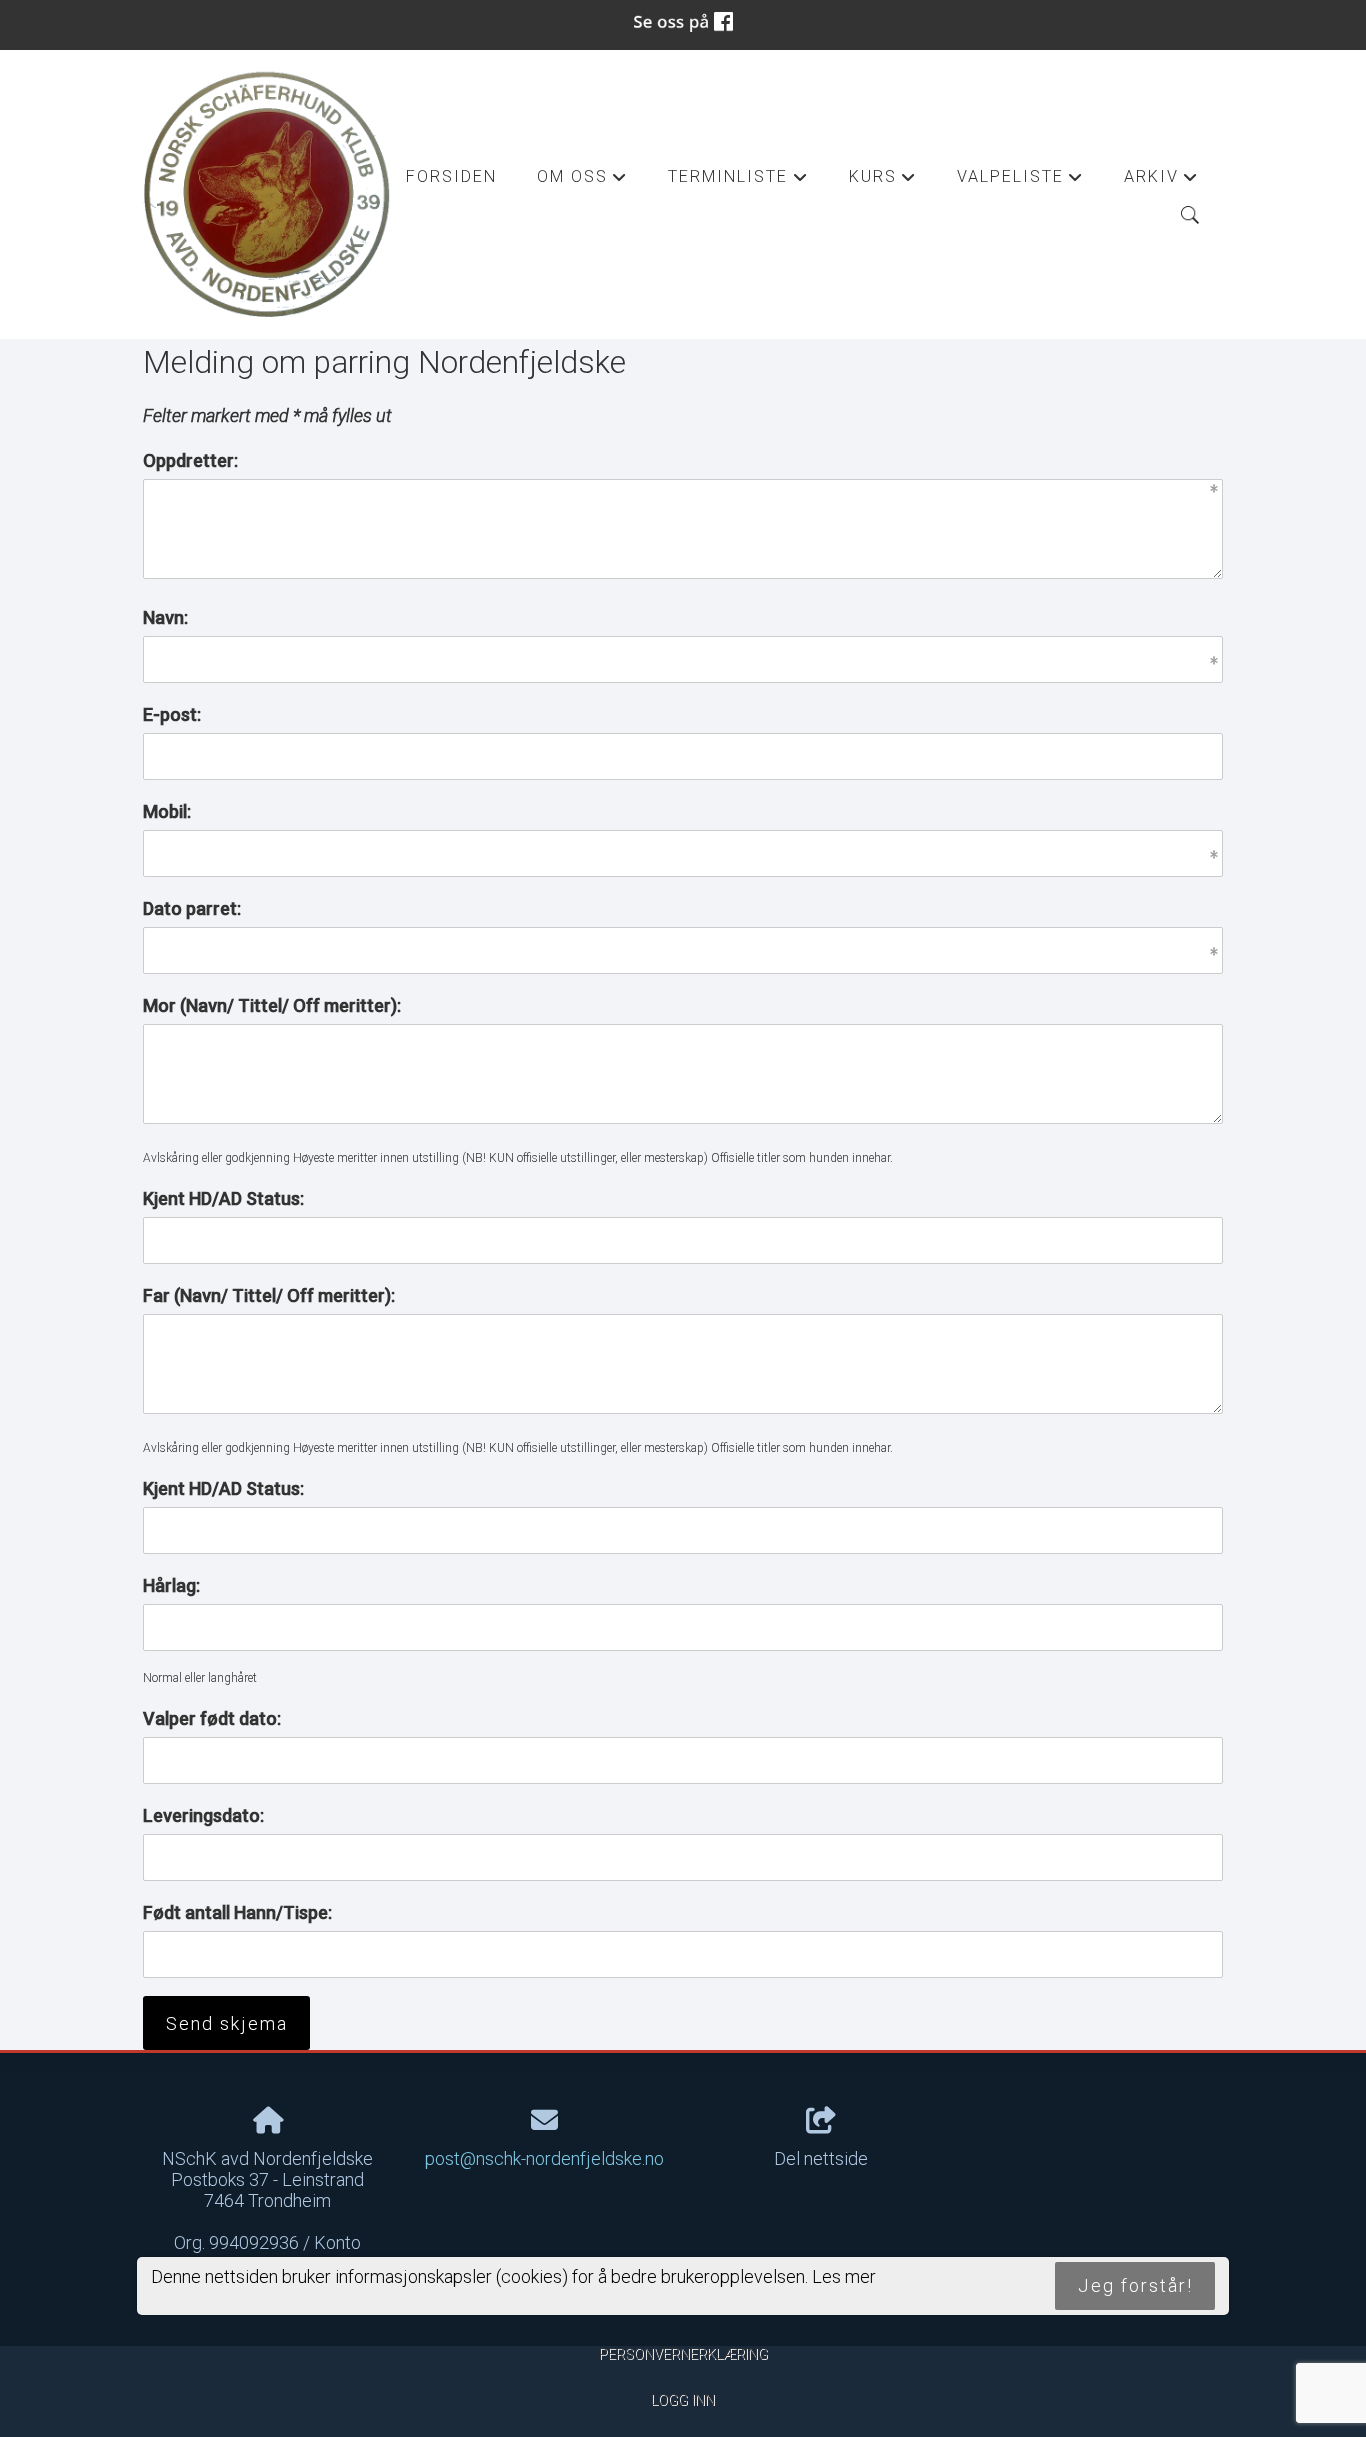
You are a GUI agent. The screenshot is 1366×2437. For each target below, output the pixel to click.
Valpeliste (1020, 181)
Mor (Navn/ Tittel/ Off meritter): (272, 1005)
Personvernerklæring (683, 2354)
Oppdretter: (190, 460)
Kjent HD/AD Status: (223, 1198)
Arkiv (1161, 181)
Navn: (165, 617)
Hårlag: (171, 1585)
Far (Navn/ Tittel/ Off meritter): (269, 1295)
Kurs (883, 181)
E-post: (172, 714)
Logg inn (683, 2400)
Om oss (582, 181)
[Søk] (1190, 215)
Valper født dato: (212, 1718)
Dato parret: (192, 908)
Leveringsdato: (203, 1815)
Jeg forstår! (1135, 2286)
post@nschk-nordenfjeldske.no (544, 2158)
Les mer (844, 2277)
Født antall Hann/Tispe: (237, 1912)
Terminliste (738, 181)
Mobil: (167, 811)
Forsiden (451, 176)
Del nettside (821, 2158)
